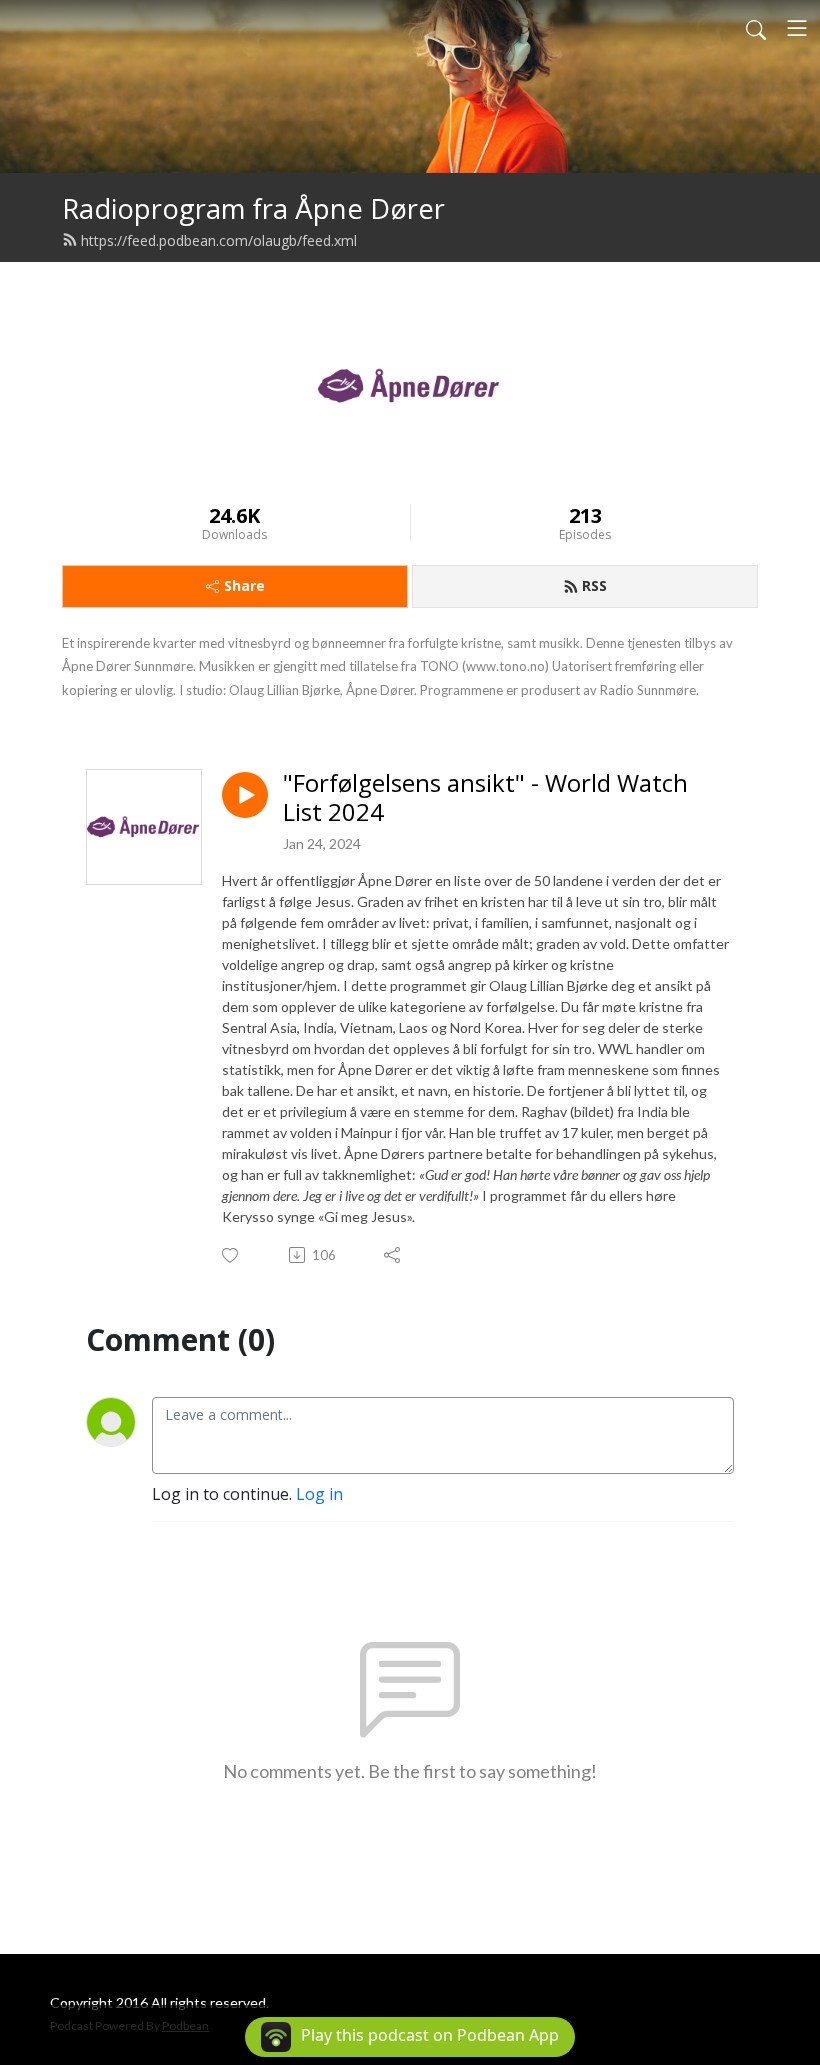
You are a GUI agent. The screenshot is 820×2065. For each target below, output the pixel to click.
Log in (319, 1494)
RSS (594, 585)
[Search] (756, 28)
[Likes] (231, 1255)
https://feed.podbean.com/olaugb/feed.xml (219, 240)
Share (244, 585)
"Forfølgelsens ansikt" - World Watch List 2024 (485, 798)
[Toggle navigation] (797, 28)
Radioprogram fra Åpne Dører (253, 208)
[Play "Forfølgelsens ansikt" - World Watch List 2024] (245, 795)
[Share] (393, 1255)
